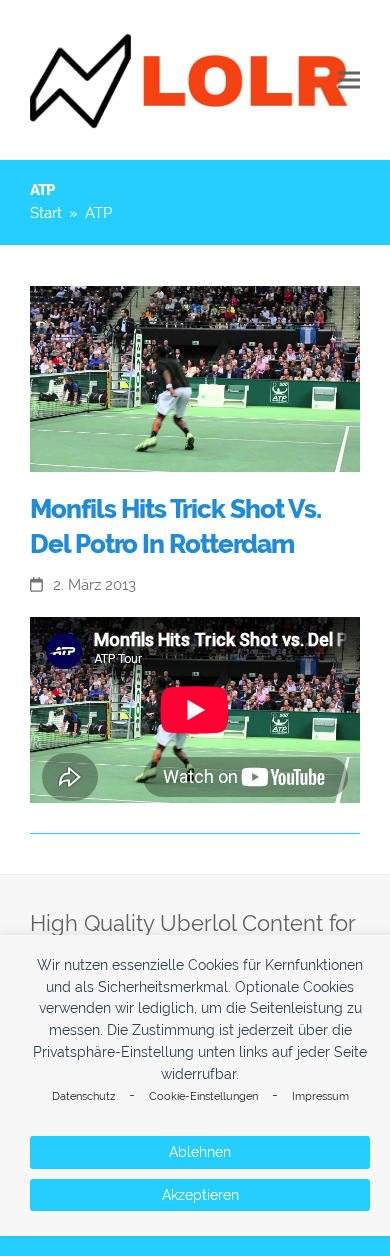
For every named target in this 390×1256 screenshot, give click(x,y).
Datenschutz (83, 1096)
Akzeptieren (200, 1195)
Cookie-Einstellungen (203, 1096)
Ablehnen (200, 1152)
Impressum (320, 1096)
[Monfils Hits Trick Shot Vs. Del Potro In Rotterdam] (195, 377)
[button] (349, 80)
